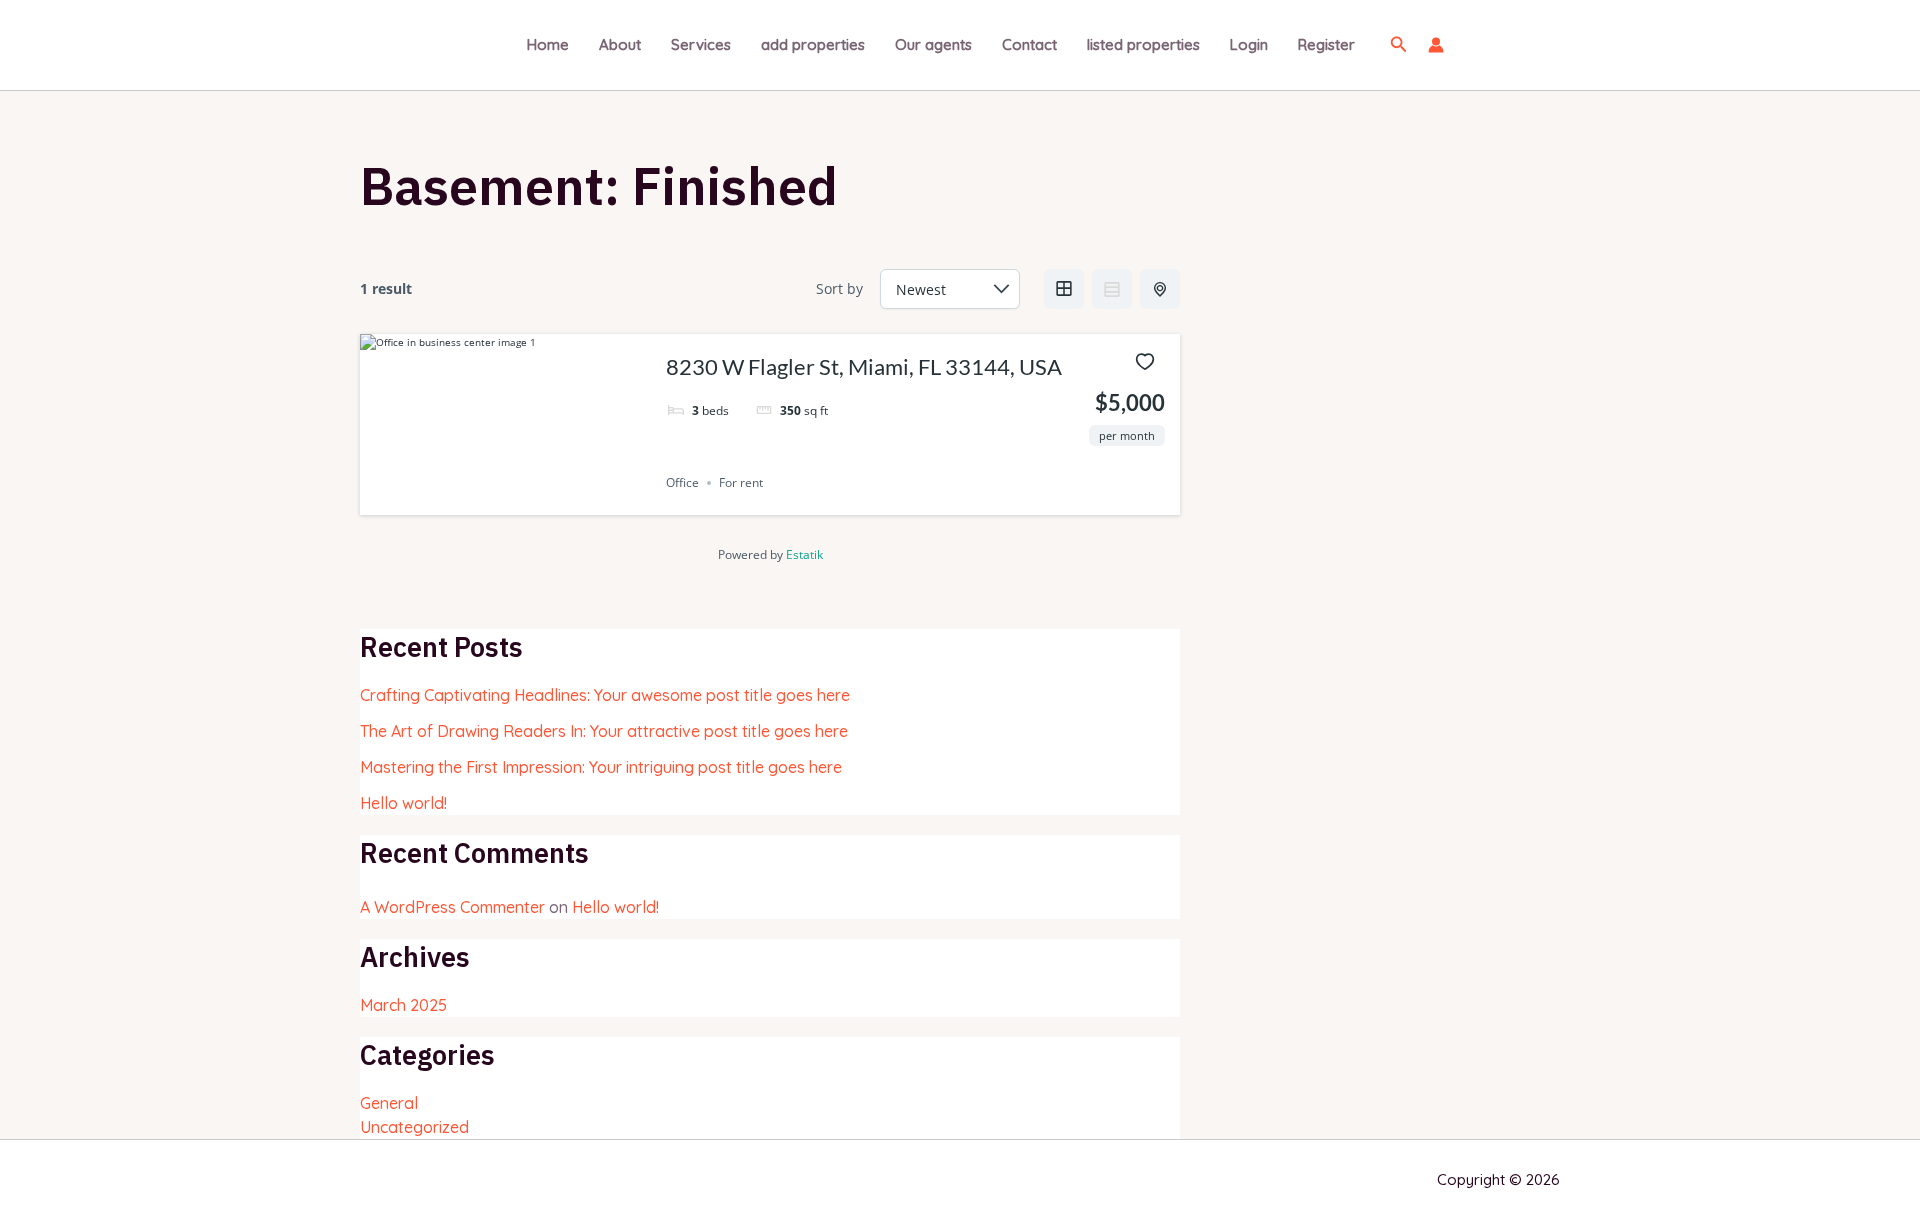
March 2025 (403, 1005)
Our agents (933, 44)
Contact (1029, 44)
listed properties (1143, 44)
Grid (1064, 289)
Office (682, 482)
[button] (1399, 45)
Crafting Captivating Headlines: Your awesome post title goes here (605, 695)
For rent (741, 482)
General (389, 1103)
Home (548, 44)
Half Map (1160, 289)
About (620, 44)
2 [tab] (505, 500)
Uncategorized (414, 1127)
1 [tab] (487, 500)
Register (1326, 44)
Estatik (804, 554)
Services (701, 44)
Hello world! (403, 803)
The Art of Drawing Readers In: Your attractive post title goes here (604, 731)
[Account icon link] (1436, 45)
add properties (813, 44)
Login (1249, 44)
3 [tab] (523, 500)
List (1112, 289)
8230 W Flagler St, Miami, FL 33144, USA (864, 366)
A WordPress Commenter (452, 907)
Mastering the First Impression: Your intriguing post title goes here (601, 767)
